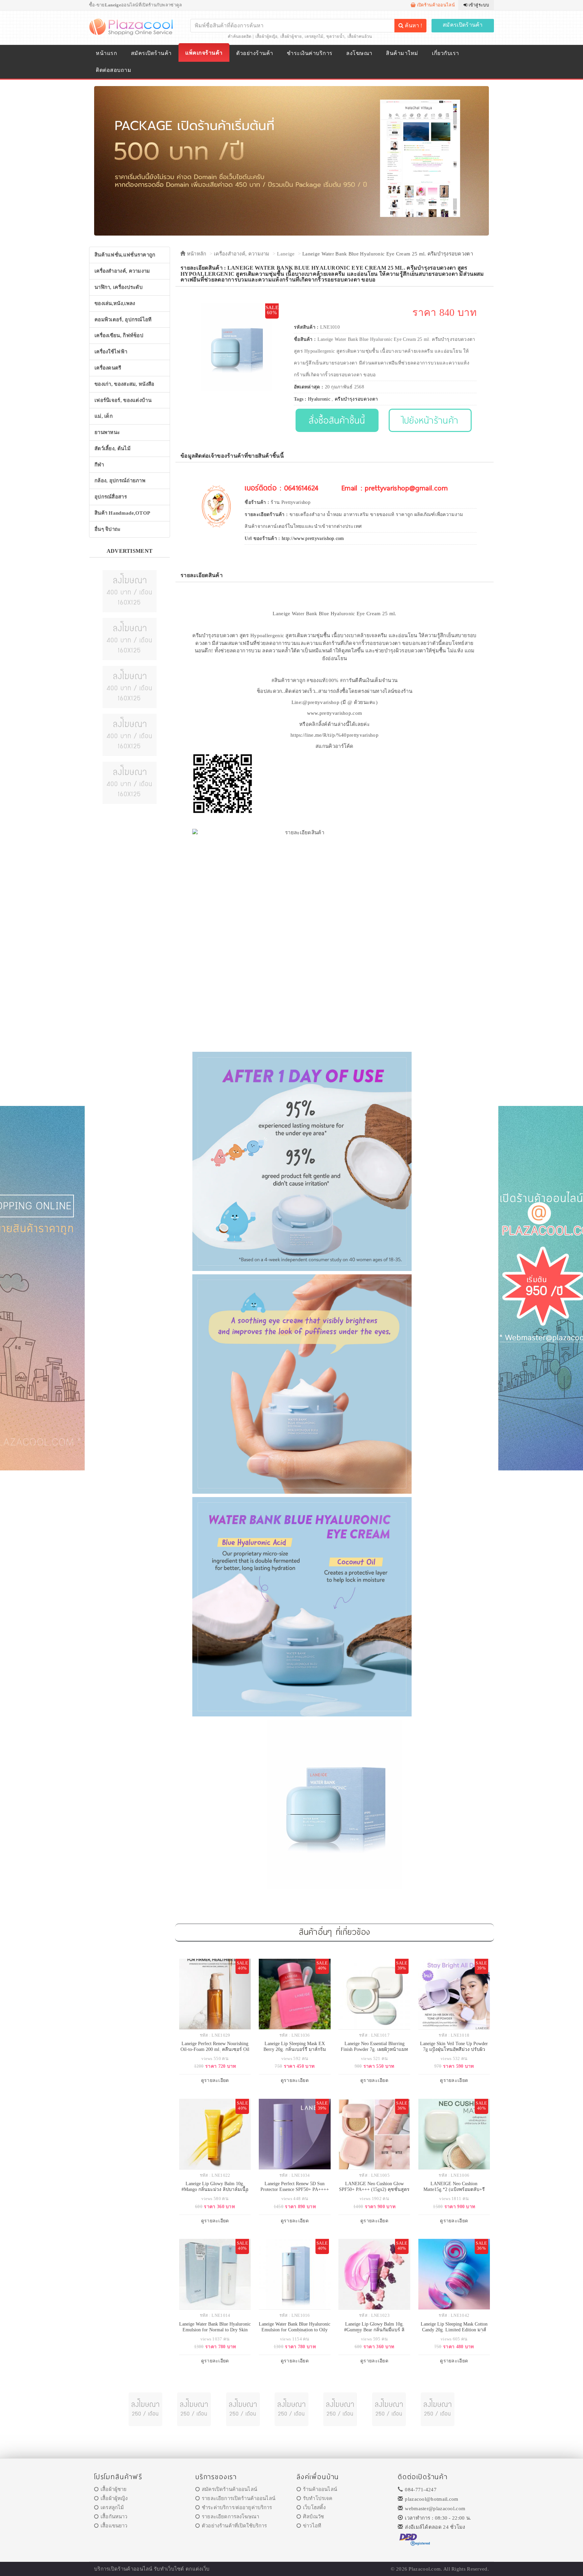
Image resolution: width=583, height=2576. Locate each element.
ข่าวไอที (312, 2526)
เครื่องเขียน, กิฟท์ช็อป (119, 335)
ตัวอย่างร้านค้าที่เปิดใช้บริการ (234, 2526)
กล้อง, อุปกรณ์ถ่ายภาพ (120, 481)
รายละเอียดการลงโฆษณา (230, 2517)
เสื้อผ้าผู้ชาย (291, 36)
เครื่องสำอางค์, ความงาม (122, 271)
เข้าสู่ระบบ (478, 5)
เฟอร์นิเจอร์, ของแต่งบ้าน (123, 400)
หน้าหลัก (196, 254)
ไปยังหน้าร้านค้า (430, 420)
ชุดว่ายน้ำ (335, 36)
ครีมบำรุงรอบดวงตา (356, 399)
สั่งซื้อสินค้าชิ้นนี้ (337, 420)
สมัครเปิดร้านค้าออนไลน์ (229, 2489)
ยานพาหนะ (107, 432)
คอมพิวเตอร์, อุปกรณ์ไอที (123, 320)
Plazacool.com (425, 2569)
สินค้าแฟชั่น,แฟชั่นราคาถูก (125, 255)
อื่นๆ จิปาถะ (108, 529)
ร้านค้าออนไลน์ (320, 2489)
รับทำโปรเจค (318, 2498)
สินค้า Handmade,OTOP (122, 513)
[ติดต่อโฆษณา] (130, 591)
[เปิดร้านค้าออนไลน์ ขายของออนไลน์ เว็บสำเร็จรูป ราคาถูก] (291, 160)
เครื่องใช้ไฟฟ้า (111, 352)
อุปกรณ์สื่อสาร (111, 497)
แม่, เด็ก (104, 416)
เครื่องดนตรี (108, 368)
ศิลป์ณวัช (313, 2517)
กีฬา (99, 465)
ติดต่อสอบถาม (114, 70)
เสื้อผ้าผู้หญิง (267, 36)
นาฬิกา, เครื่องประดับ (119, 287)
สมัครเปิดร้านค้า (463, 25)
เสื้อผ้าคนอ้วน (360, 36)
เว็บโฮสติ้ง (314, 2507)
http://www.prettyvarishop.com (313, 538)
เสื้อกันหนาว (114, 2517)
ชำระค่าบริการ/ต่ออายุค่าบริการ (237, 2507)
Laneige (286, 254)
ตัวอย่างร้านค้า (255, 53)
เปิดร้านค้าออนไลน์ (435, 5)
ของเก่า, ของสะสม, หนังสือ (124, 384)
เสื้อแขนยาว (114, 2526)
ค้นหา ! (413, 25)
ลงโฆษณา (359, 53)
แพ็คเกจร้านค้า (204, 53)
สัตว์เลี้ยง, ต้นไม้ (113, 449)
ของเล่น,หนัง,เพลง (115, 303)
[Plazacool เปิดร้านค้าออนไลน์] (132, 26)
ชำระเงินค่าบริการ (310, 53)
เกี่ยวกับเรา (445, 53)
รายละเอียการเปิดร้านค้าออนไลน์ (239, 2498)
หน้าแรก (106, 53)
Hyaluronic (319, 399)
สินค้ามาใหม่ (402, 53)
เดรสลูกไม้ (314, 36)
